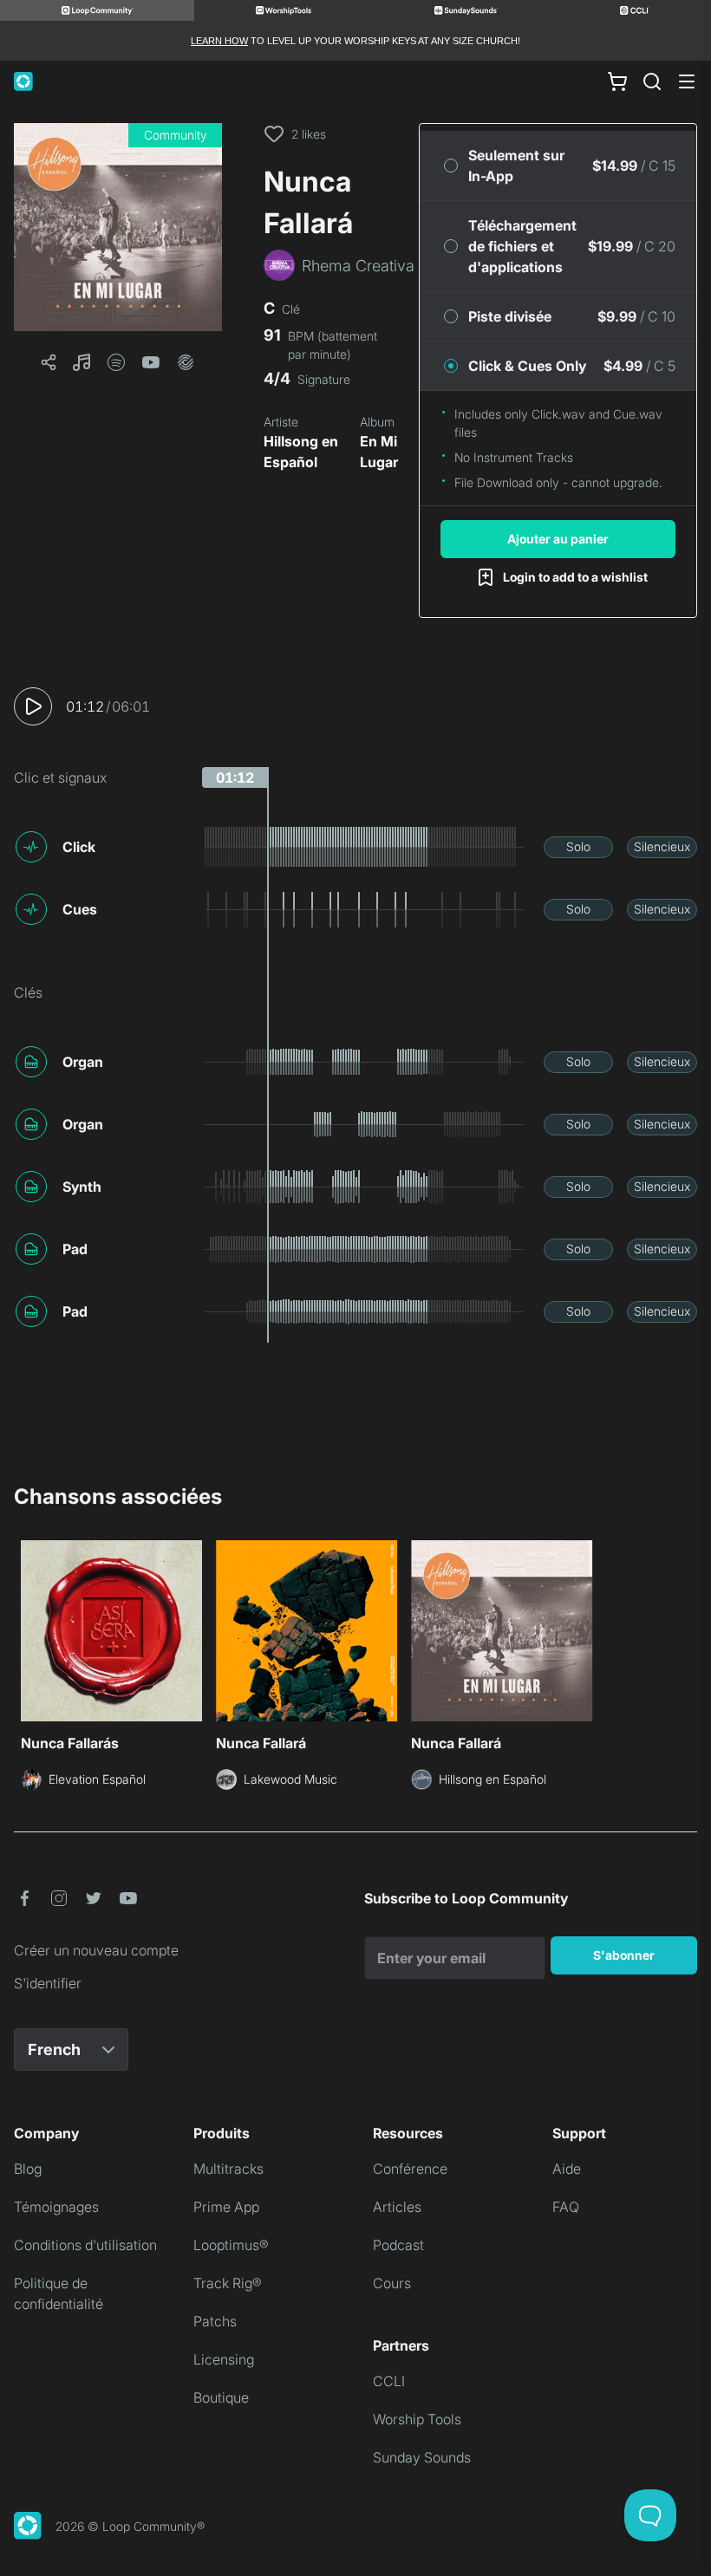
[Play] (33, 706)
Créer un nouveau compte (96, 1950)
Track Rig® (228, 2283)
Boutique (221, 2397)
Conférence (410, 2169)
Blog (28, 2169)
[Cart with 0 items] (617, 81)
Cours (392, 2283)
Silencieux (662, 846)
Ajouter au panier (558, 539)
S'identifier (48, 1983)
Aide (567, 2169)
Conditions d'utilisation (85, 2245)
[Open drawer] (687, 81)
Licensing (224, 2359)
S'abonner (624, 1955)
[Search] (652, 81)
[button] (118, 227)
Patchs (215, 2321)
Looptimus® (231, 2245)
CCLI (389, 2381)
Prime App (226, 2207)
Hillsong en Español (301, 452)
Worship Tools (417, 2419)
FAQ (566, 2207)
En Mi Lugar (379, 452)
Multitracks (228, 2169)
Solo (578, 846)
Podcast (398, 2245)
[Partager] (49, 362)
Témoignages (56, 2207)
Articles (397, 2207)
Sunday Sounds (422, 2457)
